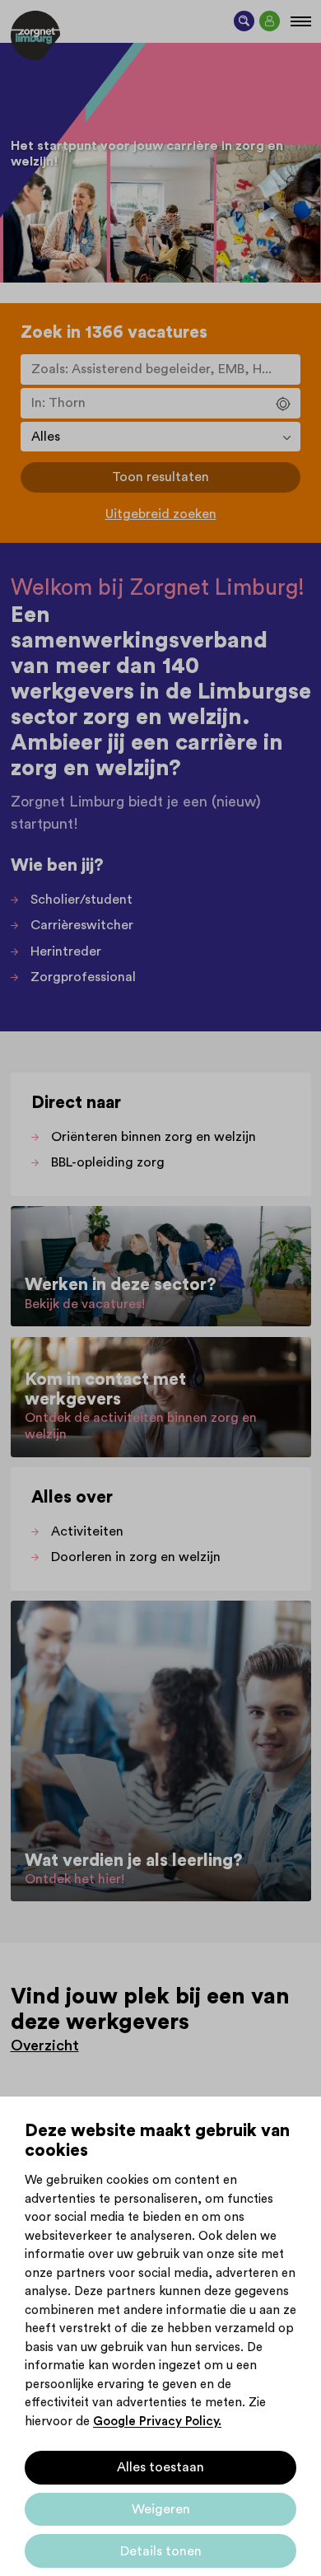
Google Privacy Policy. (157, 2422)
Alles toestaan (160, 2467)
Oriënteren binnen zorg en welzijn (154, 1137)
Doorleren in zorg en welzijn (136, 1557)
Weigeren (161, 2509)
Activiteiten (87, 1531)
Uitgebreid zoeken (161, 514)
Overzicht (45, 2045)
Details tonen (161, 2551)
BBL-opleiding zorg (108, 1162)
